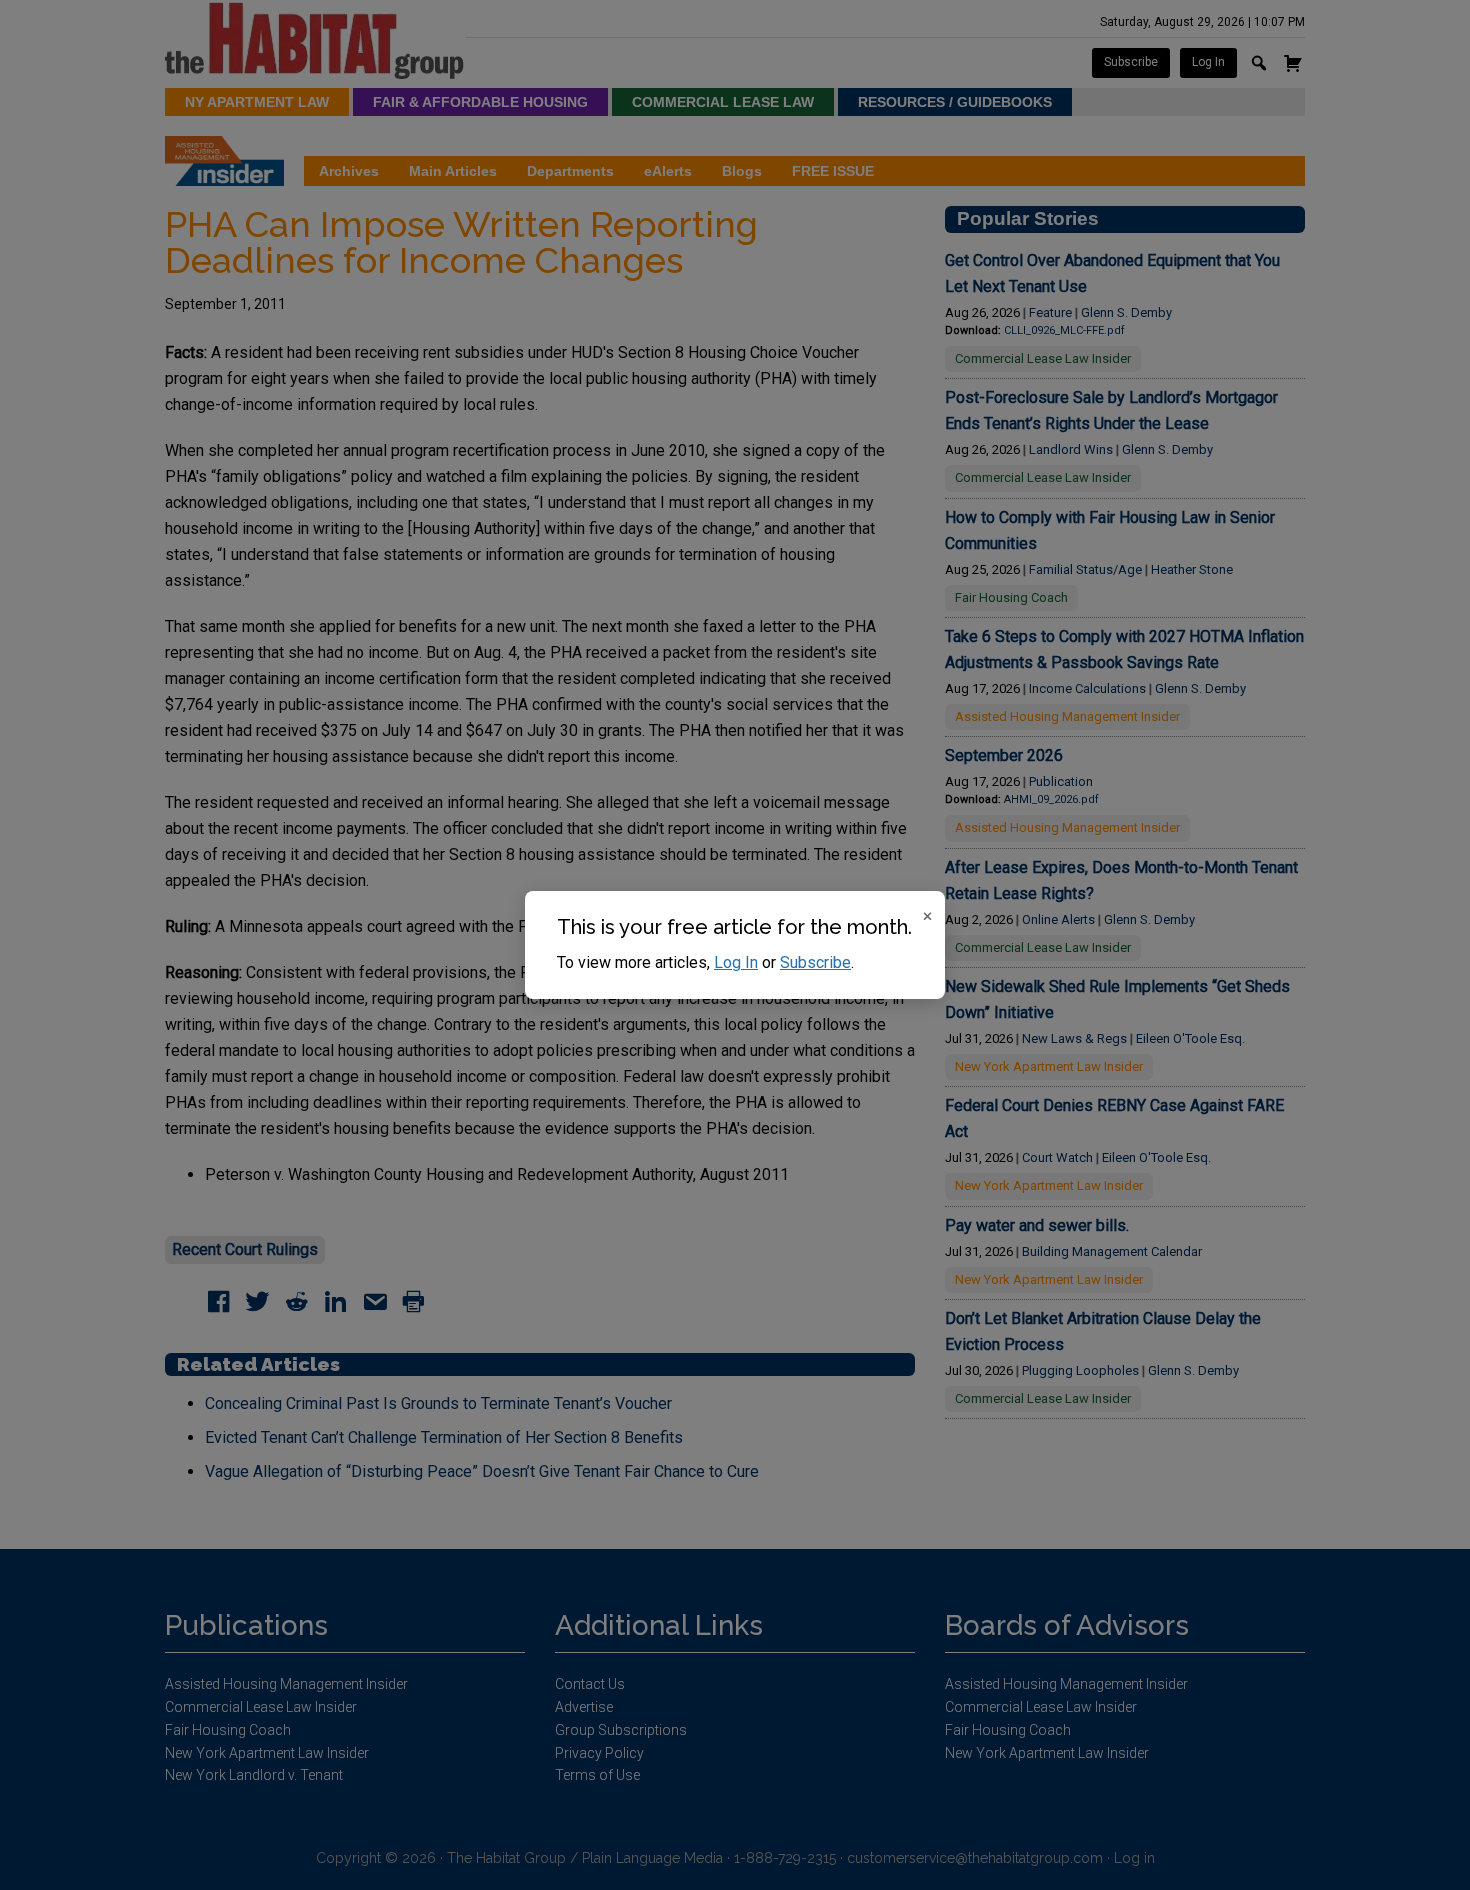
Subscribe (815, 962)
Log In (736, 962)
